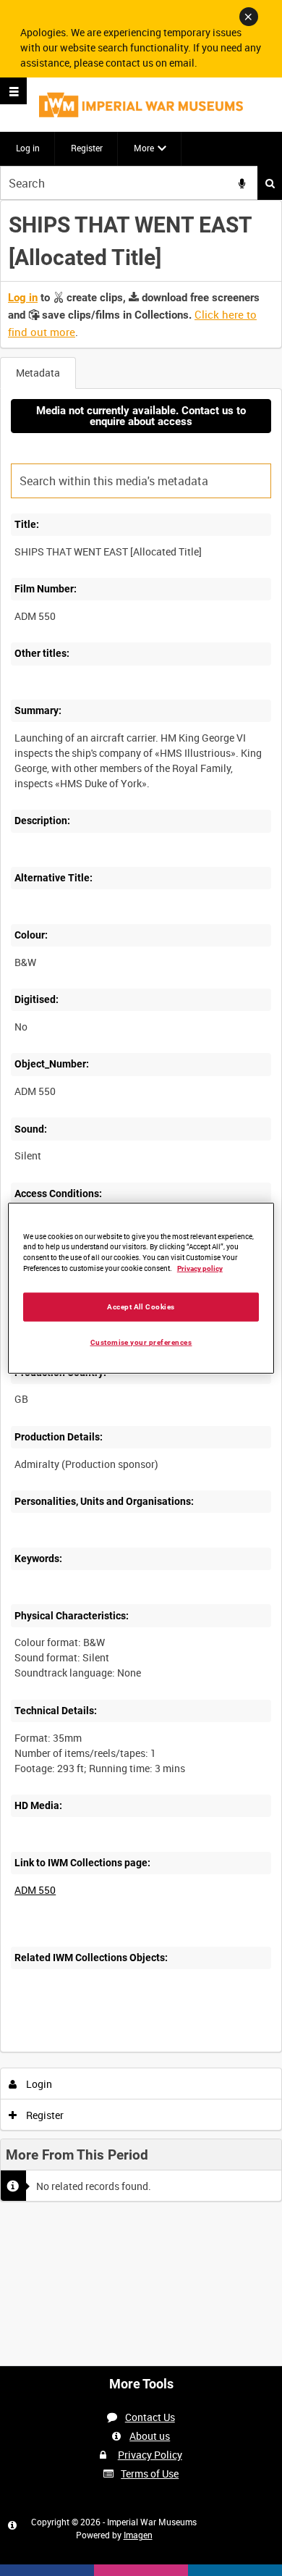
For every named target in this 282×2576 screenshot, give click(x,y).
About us (150, 2436)
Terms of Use (150, 2474)
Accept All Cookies (141, 1307)
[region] (141, 1288)
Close (249, 17)
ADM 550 (35, 1890)
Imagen (138, 2535)
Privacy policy (200, 1268)
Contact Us (150, 2417)
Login (38, 2084)
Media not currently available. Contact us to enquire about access (141, 416)
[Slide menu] (13, 91)
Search (270, 183)
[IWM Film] (141, 105)
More (144, 148)
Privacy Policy (150, 2455)
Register (87, 148)
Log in (28, 148)
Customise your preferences (141, 1342)
